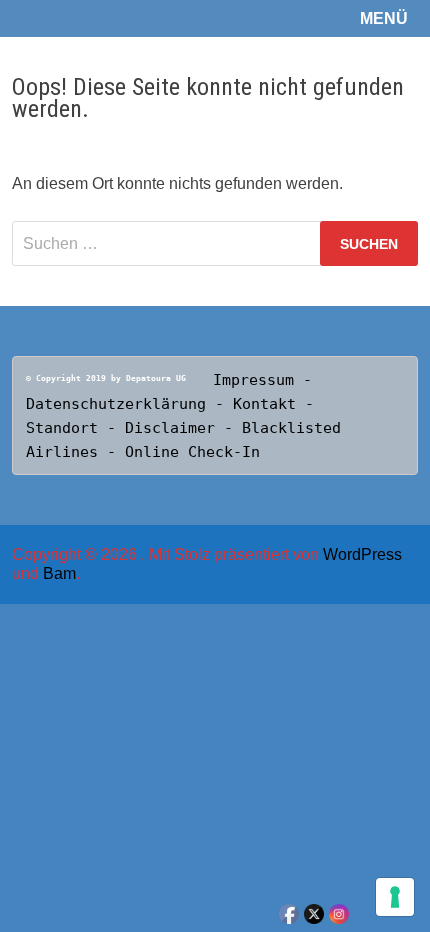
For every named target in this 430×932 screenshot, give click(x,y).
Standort (66, 428)
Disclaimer (170, 428)
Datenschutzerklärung (116, 404)
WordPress (362, 554)
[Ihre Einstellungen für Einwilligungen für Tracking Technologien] (395, 897)
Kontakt (269, 404)
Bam (59, 573)
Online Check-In (192, 452)
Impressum (253, 380)
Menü (384, 18)
